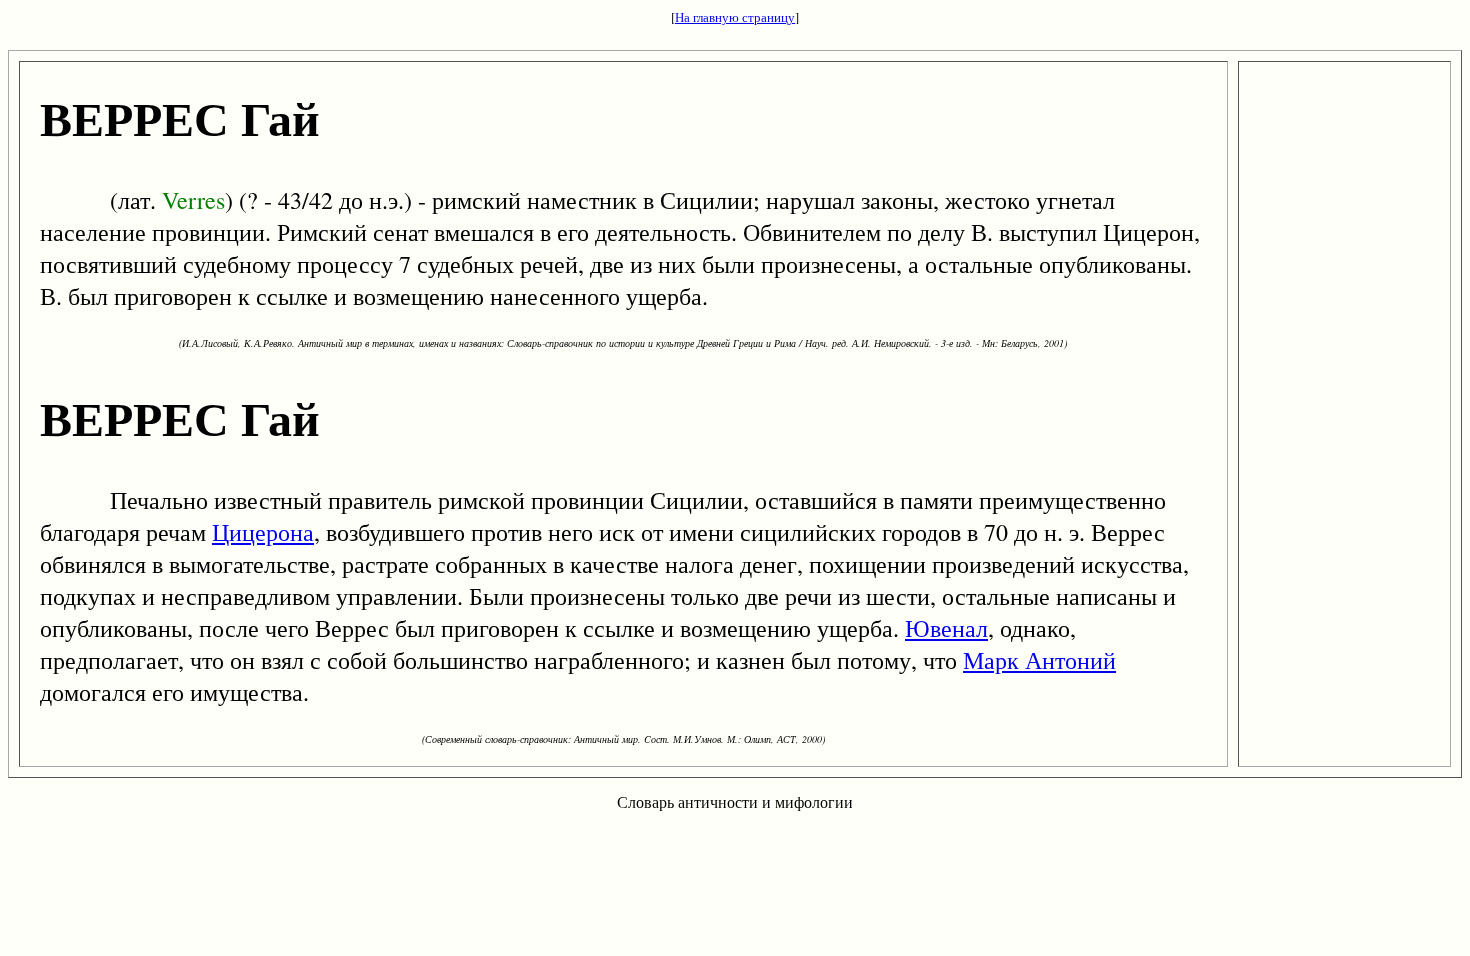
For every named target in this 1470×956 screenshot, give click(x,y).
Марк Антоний (1039, 660)
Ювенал (946, 628)
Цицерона (263, 532)
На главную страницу (735, 17)
